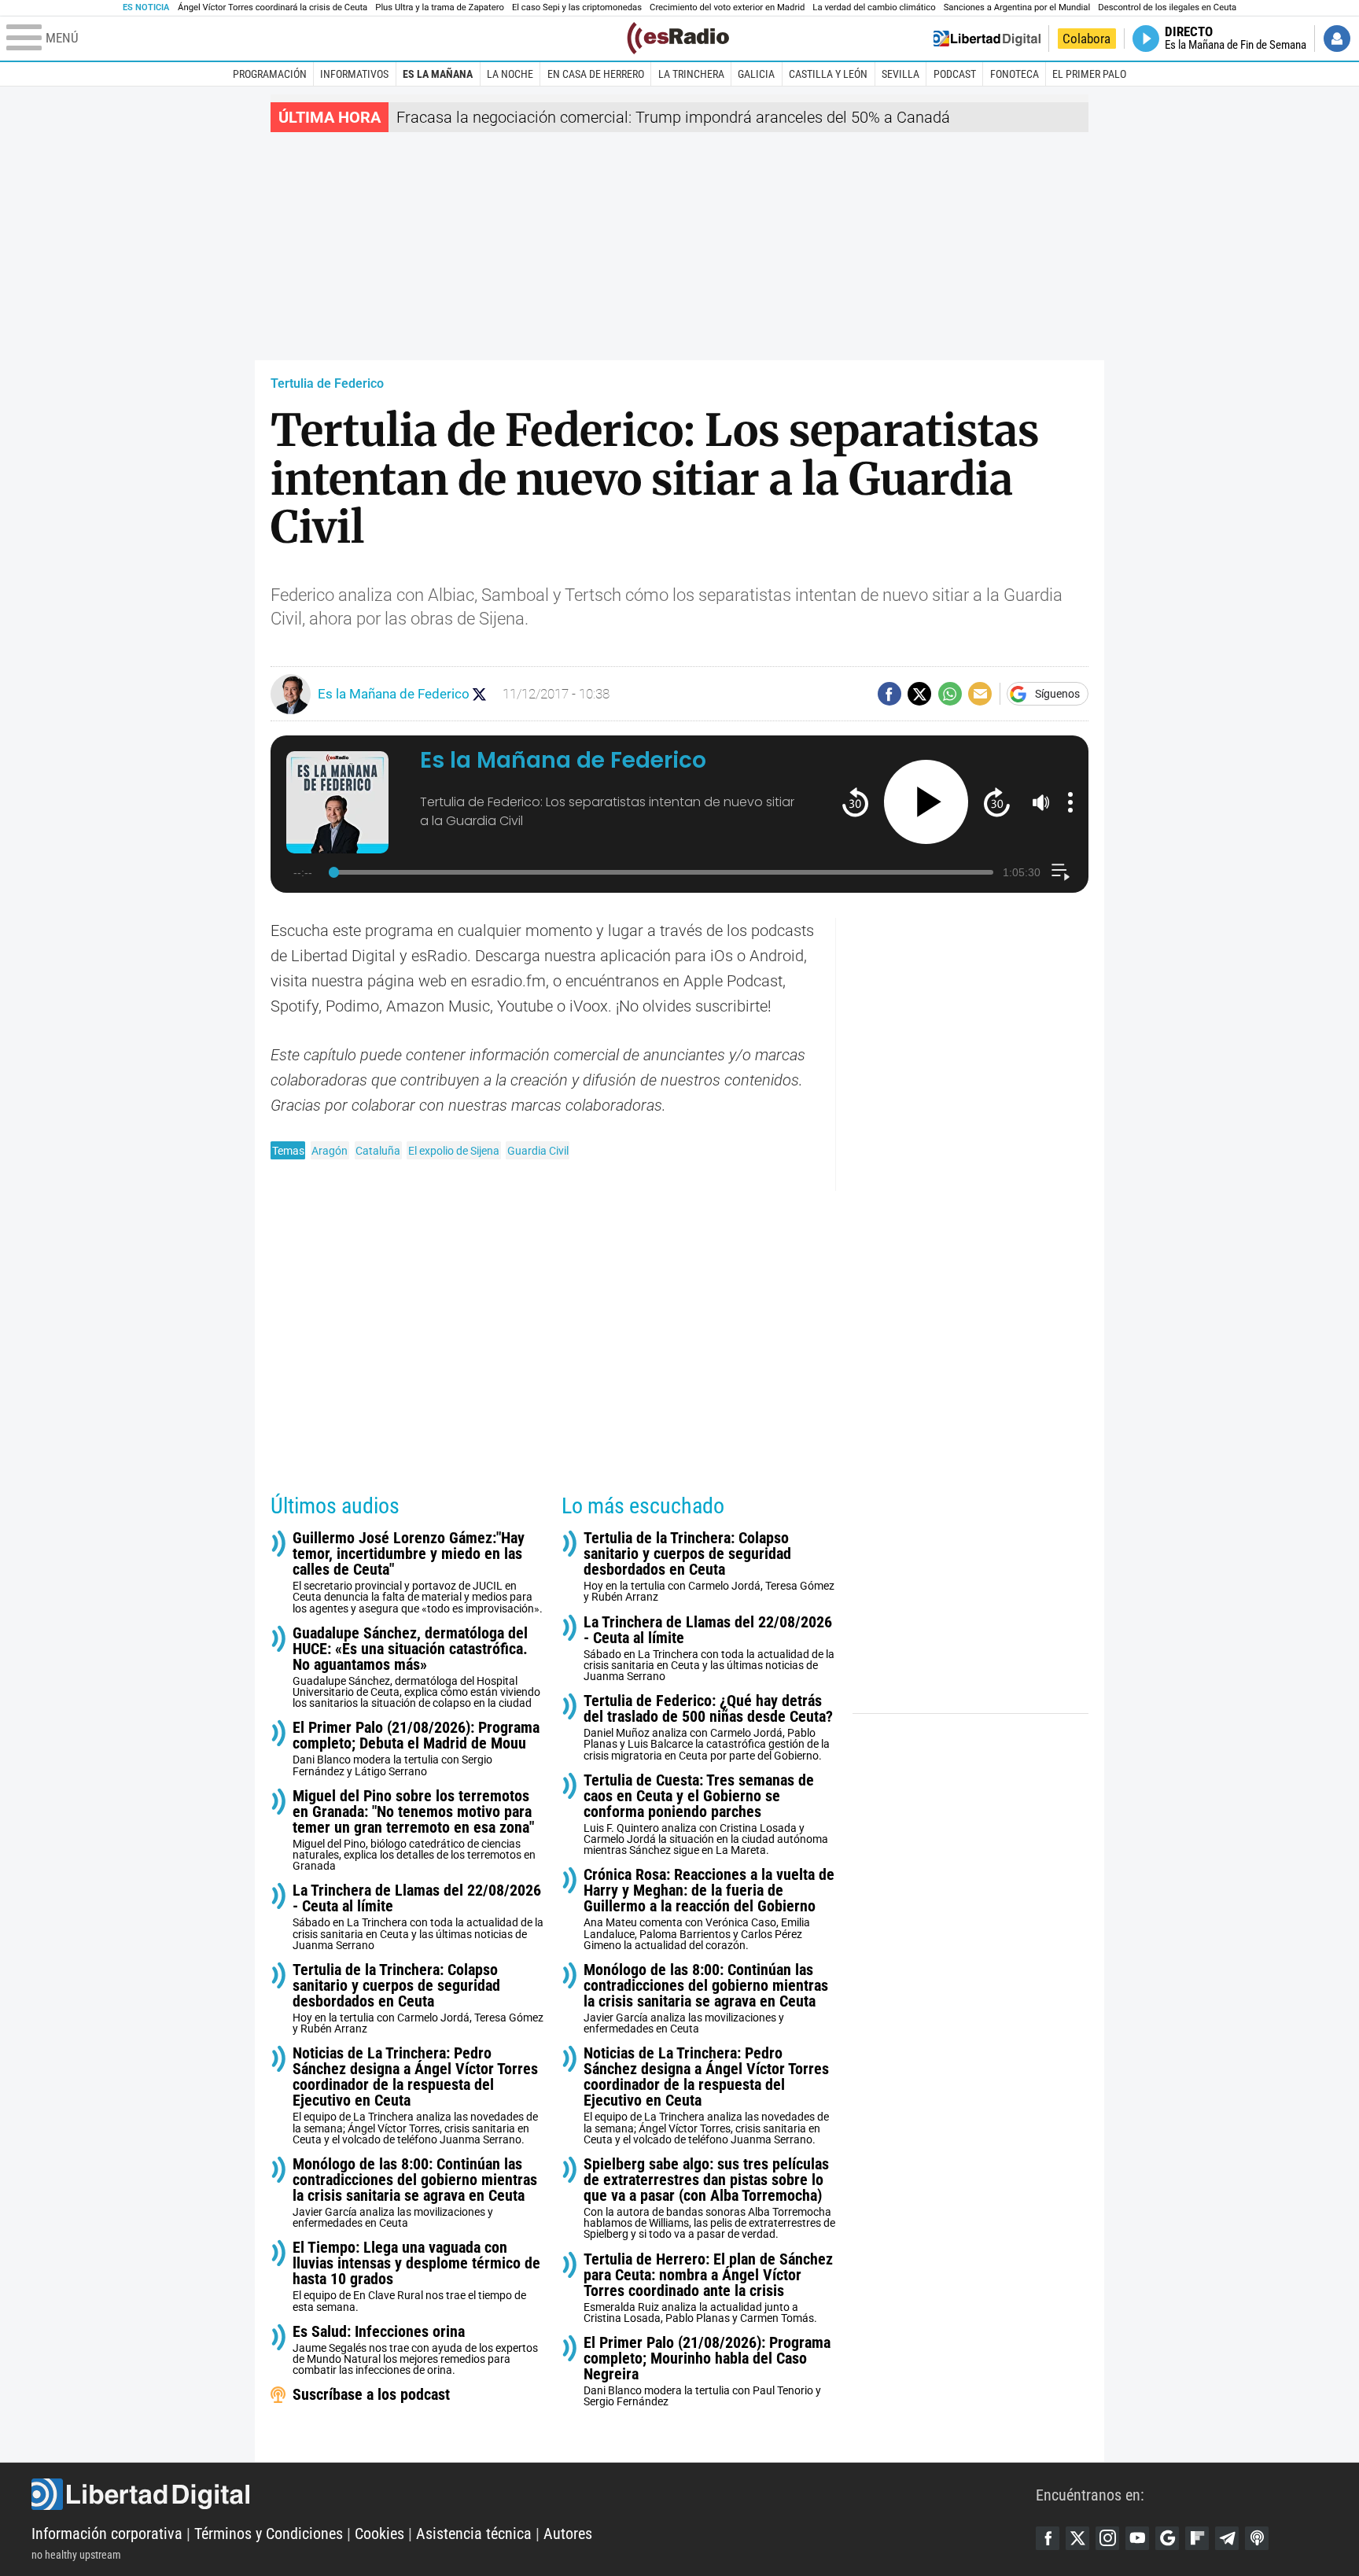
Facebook (1048, 2538)
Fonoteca (1015, 74)
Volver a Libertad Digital (987, 39)
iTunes (1257, 2538)
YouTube (1137, 2538)
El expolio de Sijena (454, 1151)
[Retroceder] (855, 802)
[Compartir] (889, 694)
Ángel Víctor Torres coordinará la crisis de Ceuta (273, 7)
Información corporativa (107, 2534)
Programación (270, 74)
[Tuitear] (919, 694)
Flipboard (1197, 2538)
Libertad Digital (534, 2494)
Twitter (1077, 2538)
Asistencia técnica (474, 2534)
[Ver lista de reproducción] (1061, 872)
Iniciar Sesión (1337, 39)
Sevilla (900, 74)
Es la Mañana (438, 74)
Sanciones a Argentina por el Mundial (1017, 7)
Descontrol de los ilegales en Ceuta (1167, 7)
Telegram (1227, 2538)
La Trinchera (691, 74)
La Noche (510, 74)
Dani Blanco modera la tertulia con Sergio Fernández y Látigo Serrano (416, 1748)
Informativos (354, 74)
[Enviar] (950, 694)
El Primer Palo (1089, 74)
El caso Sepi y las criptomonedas (577, 7)
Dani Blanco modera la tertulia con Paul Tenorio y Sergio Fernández (707, 2371)
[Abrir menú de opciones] (1070, 802)
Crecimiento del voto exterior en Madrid (727, 7)
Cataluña (378, 1151)
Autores (568, 2534)
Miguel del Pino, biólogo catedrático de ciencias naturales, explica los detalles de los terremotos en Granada (414, 1830)
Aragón (330, 1151)
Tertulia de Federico (327, 383)
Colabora (1086, 39)
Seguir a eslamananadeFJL (479, 694)
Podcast (955, 74)
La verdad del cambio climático (874, 7)
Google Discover (1167, 2538)
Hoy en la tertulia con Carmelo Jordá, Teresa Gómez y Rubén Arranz (418, 1998)
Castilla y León (828, 74)
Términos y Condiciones (269, 2534)
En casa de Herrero (596, 74)
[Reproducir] (926, 802)
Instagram (1107, 2538)
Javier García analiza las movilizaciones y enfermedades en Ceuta (415, 2193)
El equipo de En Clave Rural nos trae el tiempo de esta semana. (416, 2276)
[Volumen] (1041, 802)
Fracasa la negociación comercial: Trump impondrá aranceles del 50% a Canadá (673, 117)
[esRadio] (678, 38)
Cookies (379, 2534)
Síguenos (1057, 694)
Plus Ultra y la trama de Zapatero (440, 7)
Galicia (756, 74)
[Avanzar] (997, 802)
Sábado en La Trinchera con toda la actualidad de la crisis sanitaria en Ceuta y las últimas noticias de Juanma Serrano (418, 1916)
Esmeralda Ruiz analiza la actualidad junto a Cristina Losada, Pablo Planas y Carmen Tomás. (708, 2288)
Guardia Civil (538, 1151)
